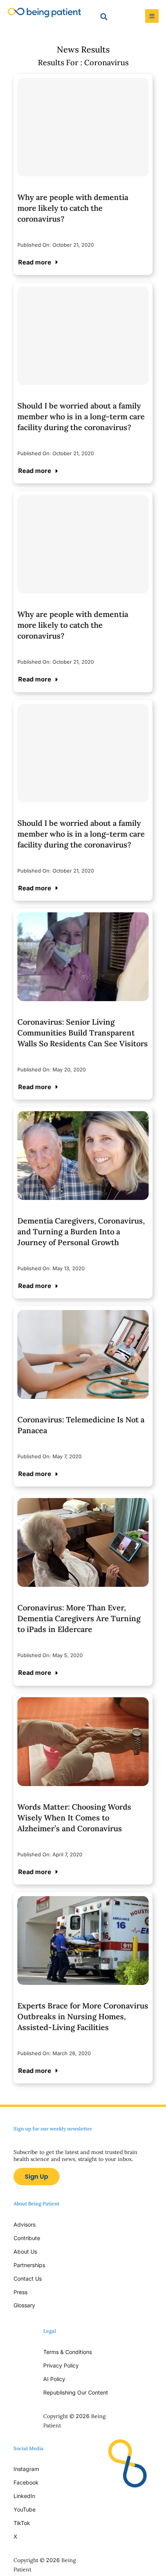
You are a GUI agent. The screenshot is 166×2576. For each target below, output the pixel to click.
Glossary (24, 2305)
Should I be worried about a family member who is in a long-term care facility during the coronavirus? (81, 416)
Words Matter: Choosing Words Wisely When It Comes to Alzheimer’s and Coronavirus (74, 1818)
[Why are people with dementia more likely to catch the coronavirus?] (83, 127)
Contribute (27, 2238)
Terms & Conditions (68, 2352)
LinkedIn (24, 2496)
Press (20, 2292)
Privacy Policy (61, 2365)
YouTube (25, 2509)
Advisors (25, 2224)
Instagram (27, 2469)
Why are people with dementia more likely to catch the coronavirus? (73, 208)
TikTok (22, 2523)
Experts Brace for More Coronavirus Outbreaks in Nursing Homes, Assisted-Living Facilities (83, 2016)
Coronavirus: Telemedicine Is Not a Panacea (81, 1425)
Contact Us (28, 2279)
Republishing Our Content (76, 2392)
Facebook (26, 2482)
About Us (25, 2251)
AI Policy (54, 2379)
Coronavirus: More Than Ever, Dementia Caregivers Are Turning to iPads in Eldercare (79, 1618)
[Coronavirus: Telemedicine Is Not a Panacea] (83, 1316)
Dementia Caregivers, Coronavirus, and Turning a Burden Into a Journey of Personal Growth (81, 1231)
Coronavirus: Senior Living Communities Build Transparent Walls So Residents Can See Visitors (83, 1033)
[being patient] (44, 11)
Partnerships (29, 2265)
